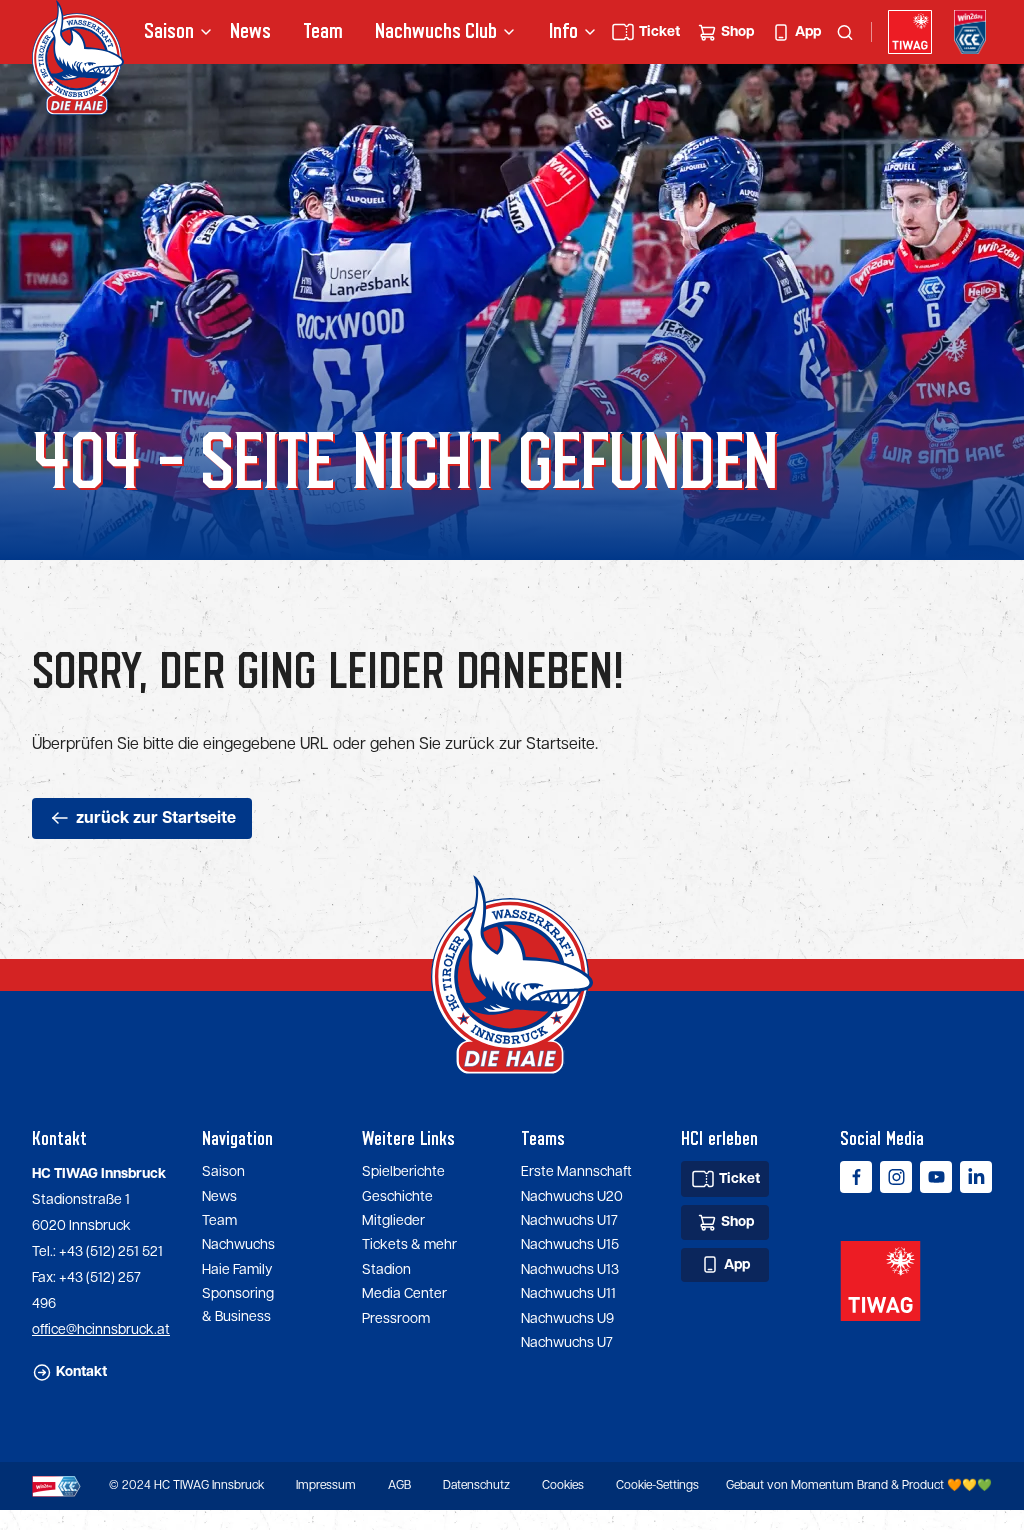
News (250, 31)
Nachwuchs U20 (572, 1197)
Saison (223, 1172)
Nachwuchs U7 (567, 1343)
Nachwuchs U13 (570, 1270)
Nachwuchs (410, 31)
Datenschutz (476, 1485)
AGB (399, 1485)
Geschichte (397, 1197)
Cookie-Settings (657, 1485)
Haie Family (237, 1270)
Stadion (386, 1270)
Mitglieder (393, 1221)
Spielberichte (403, 1172)
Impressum (326, 1485)
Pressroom (396, 1319)
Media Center (404, 1294)
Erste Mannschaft (576, 1172)
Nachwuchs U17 (569, 1221)
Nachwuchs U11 (568, 1294)
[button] (171, 32)
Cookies (563, 1485)
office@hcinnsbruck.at (101, 1330)
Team (323, 31)
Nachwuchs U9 (567, 1319)
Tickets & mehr (409, 1245)
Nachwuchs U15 (570, 1245)
